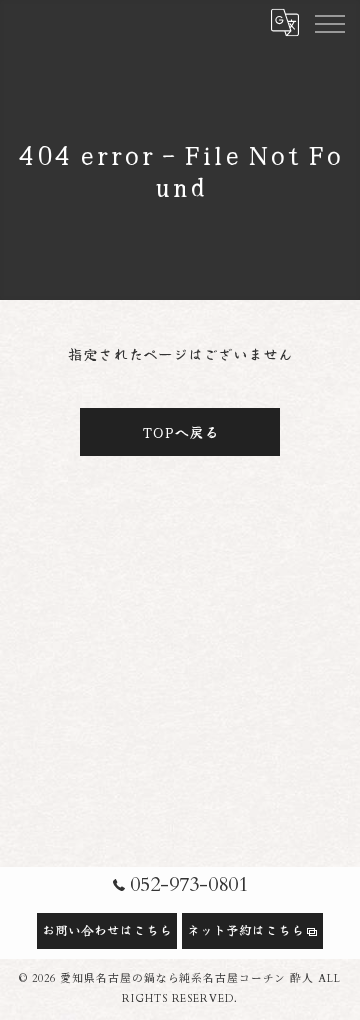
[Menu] (329, 22)
